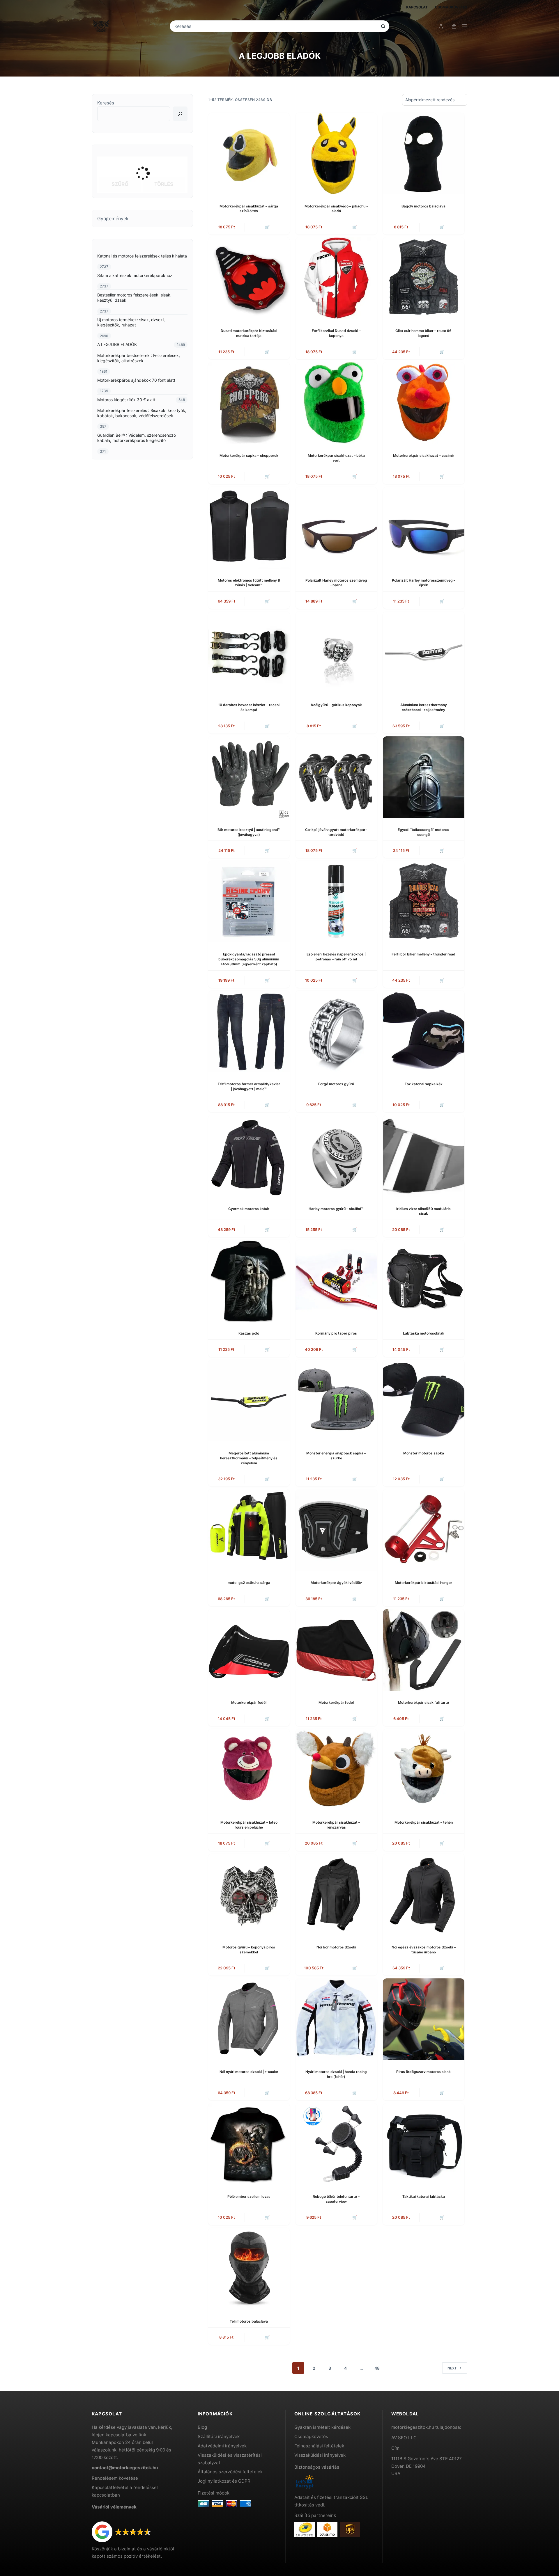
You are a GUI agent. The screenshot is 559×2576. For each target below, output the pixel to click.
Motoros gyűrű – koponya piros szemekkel (249, 1950)
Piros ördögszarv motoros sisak (423, 2072)
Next (452, 2368)
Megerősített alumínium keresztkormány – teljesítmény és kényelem (249, 1458)
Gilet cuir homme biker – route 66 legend (423, 333)
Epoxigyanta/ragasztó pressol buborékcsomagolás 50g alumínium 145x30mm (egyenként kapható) (249, 959)
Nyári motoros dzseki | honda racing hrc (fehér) (336, 2074)
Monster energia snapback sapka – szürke (336, 1456)
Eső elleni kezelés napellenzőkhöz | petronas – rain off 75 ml (336, 957)
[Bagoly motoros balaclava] (424, 154)
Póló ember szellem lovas (249, 2196)
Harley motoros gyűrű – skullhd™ (336, 1209)
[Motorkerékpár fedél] (249, 1650)
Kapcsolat (417, 7)
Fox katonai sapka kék (424, 1084)
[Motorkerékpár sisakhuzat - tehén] (424, 1770)
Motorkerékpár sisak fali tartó (423, 1702)
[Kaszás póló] (249, 1281)
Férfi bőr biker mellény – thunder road (423, 954)
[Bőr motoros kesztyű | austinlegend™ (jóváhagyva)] (249, 777)
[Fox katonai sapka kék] (424, 1031)
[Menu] (465, 26)
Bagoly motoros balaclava (423, 206)
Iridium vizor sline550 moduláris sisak (423, 1211)
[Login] (441, 26)
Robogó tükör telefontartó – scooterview (336, 2199)
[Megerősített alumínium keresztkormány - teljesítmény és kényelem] (249, 1401)
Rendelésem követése (115, 2478)
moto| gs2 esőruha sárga (249, 1583)
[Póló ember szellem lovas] (249, 2144)
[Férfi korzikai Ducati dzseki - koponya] (336, 278)
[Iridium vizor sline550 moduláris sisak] (424, 1156)
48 (377, 2368)
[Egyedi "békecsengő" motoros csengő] (424, 777)
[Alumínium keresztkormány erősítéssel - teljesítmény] (424, 652)
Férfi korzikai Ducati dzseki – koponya (336, 333)
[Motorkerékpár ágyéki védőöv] (336, 1530)
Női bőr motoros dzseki (336, 1947)
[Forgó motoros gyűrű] (336, 1031)
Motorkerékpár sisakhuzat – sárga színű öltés (249, 209)
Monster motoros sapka (424, 1453)
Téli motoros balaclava (249, 2321)
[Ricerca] (180, 114)
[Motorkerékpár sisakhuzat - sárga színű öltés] (249, 154)
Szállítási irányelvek (219, 2436)
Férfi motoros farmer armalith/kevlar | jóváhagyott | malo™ (249, 1086)
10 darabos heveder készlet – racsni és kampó (249, 707)
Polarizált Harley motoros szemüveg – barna (336, 583)
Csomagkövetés (451, 7)
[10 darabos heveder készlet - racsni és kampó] (249, 652)
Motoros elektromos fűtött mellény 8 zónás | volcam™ (249, 583)
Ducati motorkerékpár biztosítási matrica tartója (249, 333)
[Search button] (383, 26)
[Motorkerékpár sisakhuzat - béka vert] (336, 403)
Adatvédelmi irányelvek (222, 2446)
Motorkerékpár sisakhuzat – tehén (424, 1822)
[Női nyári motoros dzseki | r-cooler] (249, 2019)
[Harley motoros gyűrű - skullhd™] (336, 1156)
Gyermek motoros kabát (249, 1209)
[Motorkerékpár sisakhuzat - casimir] (424, 403)
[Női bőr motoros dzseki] (336, 1895)
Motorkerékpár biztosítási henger (423, 1583)
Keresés (106, 103)
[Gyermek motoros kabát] (249, 1156)
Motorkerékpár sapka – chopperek (249, 455)
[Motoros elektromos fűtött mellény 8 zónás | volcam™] (249, 528)
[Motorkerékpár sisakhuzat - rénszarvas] (336, 1770)
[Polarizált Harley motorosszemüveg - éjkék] (424, 528)
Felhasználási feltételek (319, 2446)
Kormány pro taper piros (336, 1333)
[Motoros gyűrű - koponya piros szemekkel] (249, 1895)
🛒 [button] (267, 227)
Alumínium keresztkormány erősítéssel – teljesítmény (424, 707)
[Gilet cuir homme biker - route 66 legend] (424, 278)
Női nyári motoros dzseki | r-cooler (249, 2072)
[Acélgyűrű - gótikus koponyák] (336, 652)
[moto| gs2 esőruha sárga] (249, 1530)
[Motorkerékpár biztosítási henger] (424, 1530)
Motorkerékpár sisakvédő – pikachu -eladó (336, 209)
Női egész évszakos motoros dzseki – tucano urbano (424, 1950)
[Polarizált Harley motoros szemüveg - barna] (336, 528)
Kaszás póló (249, 1333)
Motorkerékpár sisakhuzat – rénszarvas (336, 1825)
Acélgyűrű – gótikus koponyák (336, 705)
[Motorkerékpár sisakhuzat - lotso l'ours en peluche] (249, 1770)
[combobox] (276, 26)
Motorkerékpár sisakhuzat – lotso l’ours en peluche (249, 1825)
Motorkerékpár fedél (249, 1702)
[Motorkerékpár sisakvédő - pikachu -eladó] (336, 154)
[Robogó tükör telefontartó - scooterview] (336, 2144)
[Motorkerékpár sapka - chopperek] (249, 403)
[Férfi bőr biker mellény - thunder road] (424, 902)
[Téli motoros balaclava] (249, 2269)
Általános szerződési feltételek (230, 2472)
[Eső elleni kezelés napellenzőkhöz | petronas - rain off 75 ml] (336, 902)
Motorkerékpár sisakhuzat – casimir (424, 455)
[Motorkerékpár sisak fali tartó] (424, 1650)
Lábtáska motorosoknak (424, 1333)
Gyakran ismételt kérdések (322, 2427)
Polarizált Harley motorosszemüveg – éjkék (424, 583)
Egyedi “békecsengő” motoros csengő (423, 832)
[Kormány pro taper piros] (336, 1281)
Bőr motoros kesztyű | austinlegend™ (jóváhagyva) (249, 832)
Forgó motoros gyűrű (336, 1084)
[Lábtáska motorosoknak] (424, 1281)
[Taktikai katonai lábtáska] (424, 2144)
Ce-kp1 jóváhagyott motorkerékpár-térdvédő (336, 832)
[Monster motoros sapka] (424, 1401)
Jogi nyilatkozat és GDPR (224, 2481)
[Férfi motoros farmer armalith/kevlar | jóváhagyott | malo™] (249, 1031)
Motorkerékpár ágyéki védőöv (336, 1583)
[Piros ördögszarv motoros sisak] (424, 2019)
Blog (202, 2427)
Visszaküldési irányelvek (320, 2455)
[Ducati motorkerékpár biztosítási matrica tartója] (249, 278)
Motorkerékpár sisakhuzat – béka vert (336, 458)
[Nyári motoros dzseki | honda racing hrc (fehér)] (336, 2019)
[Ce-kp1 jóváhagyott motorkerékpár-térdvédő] (336, 777)
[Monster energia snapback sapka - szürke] (336, 1401)
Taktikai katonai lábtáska (424, 2196)
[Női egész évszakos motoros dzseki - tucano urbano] (424, 1895)
